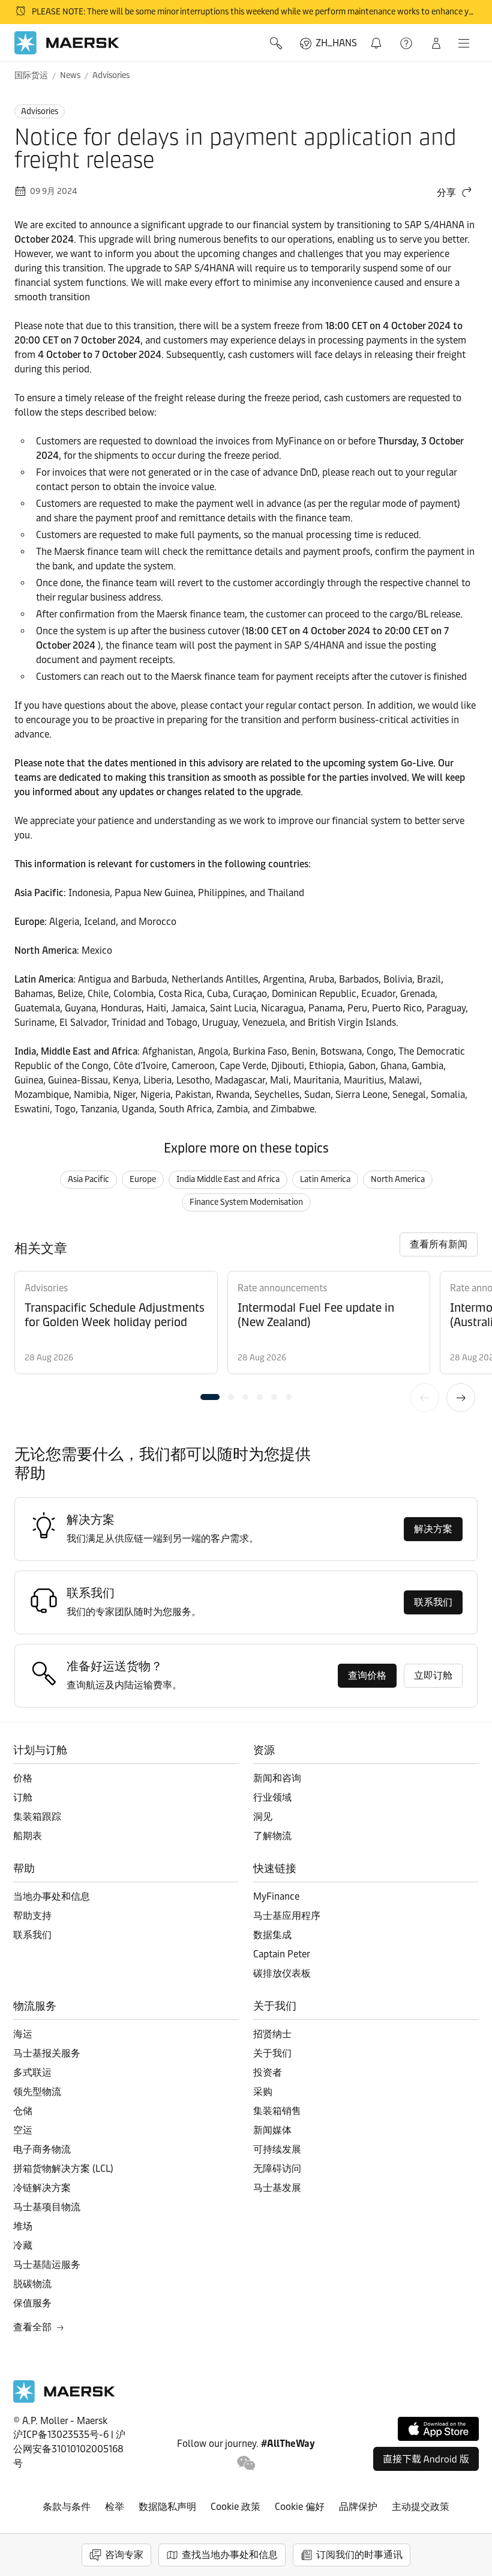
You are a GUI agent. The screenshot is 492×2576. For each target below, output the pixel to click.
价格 (23, 1778)
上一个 (425, 1398)
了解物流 (272, 1836)
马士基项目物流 (47, 2207)
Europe (143, 1179)
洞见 (263, 1817)
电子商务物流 (42, 2149)
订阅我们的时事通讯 (359, 2555)
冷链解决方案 (42, 2188)
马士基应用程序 (287, 1916)
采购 (263, 2092)
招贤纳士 (272, 2034)
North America (398, 1179)
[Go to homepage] (67, 43)
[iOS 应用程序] (438, 2429)
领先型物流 (37, 2092)
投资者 (268, 2072)
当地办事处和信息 (52, 1896)
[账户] (436, 43)
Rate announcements (282, 1288)
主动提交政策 (421, 2507)
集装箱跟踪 (37, 1817)
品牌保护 (358, 2507)
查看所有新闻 (439, 1244)
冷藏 (23, 2245)
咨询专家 (124, 2555)
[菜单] (464, 43)
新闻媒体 (272, 2130)
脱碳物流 (32, 2284)
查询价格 (367, 1675)
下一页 (461, 1398)
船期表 (28, 1836)
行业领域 (272, 1797)
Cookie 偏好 (300, 2507)
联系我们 (433, 1602)
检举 (115, 2507)
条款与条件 (67, 2507)
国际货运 (31, 75)
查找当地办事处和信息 (230, 2555)
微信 (246, 2463)
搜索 (277, 43)
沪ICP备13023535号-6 (61, 2435)
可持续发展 (277, 2149)
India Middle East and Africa (228, 1179)
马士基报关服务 (47, 2053)
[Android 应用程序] (426, 2459)
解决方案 (433, 1529)
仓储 (23, 2111)
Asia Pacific (88, 1179)
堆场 (23, 2226)
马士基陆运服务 (47, 2265)
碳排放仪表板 (282, 1973)
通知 (379, 36)
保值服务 (32, 2303)
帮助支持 (407, 43)
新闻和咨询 (277, 1778)
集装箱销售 (277, 2111)
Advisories (111, 75)
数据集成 (272, 1935)
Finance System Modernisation (246, 1202)
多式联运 (32, 2072)
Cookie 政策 (235, 2507)
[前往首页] (64, 2400)
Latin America (325, 1179)
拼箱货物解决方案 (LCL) (63, 2168)
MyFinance (276, 1896)
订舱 (23, 1797)
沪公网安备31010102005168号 (69, 2449)
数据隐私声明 (167, 2507)
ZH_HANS (336, 43)
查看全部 (32, 2327)
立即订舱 (433, 1675)
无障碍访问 (277, 2168)
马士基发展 (277, 2188)
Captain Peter (282, 1954)
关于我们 (272, 2053)
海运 (23, 2034)
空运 (23, 2130)
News (70, 75)
